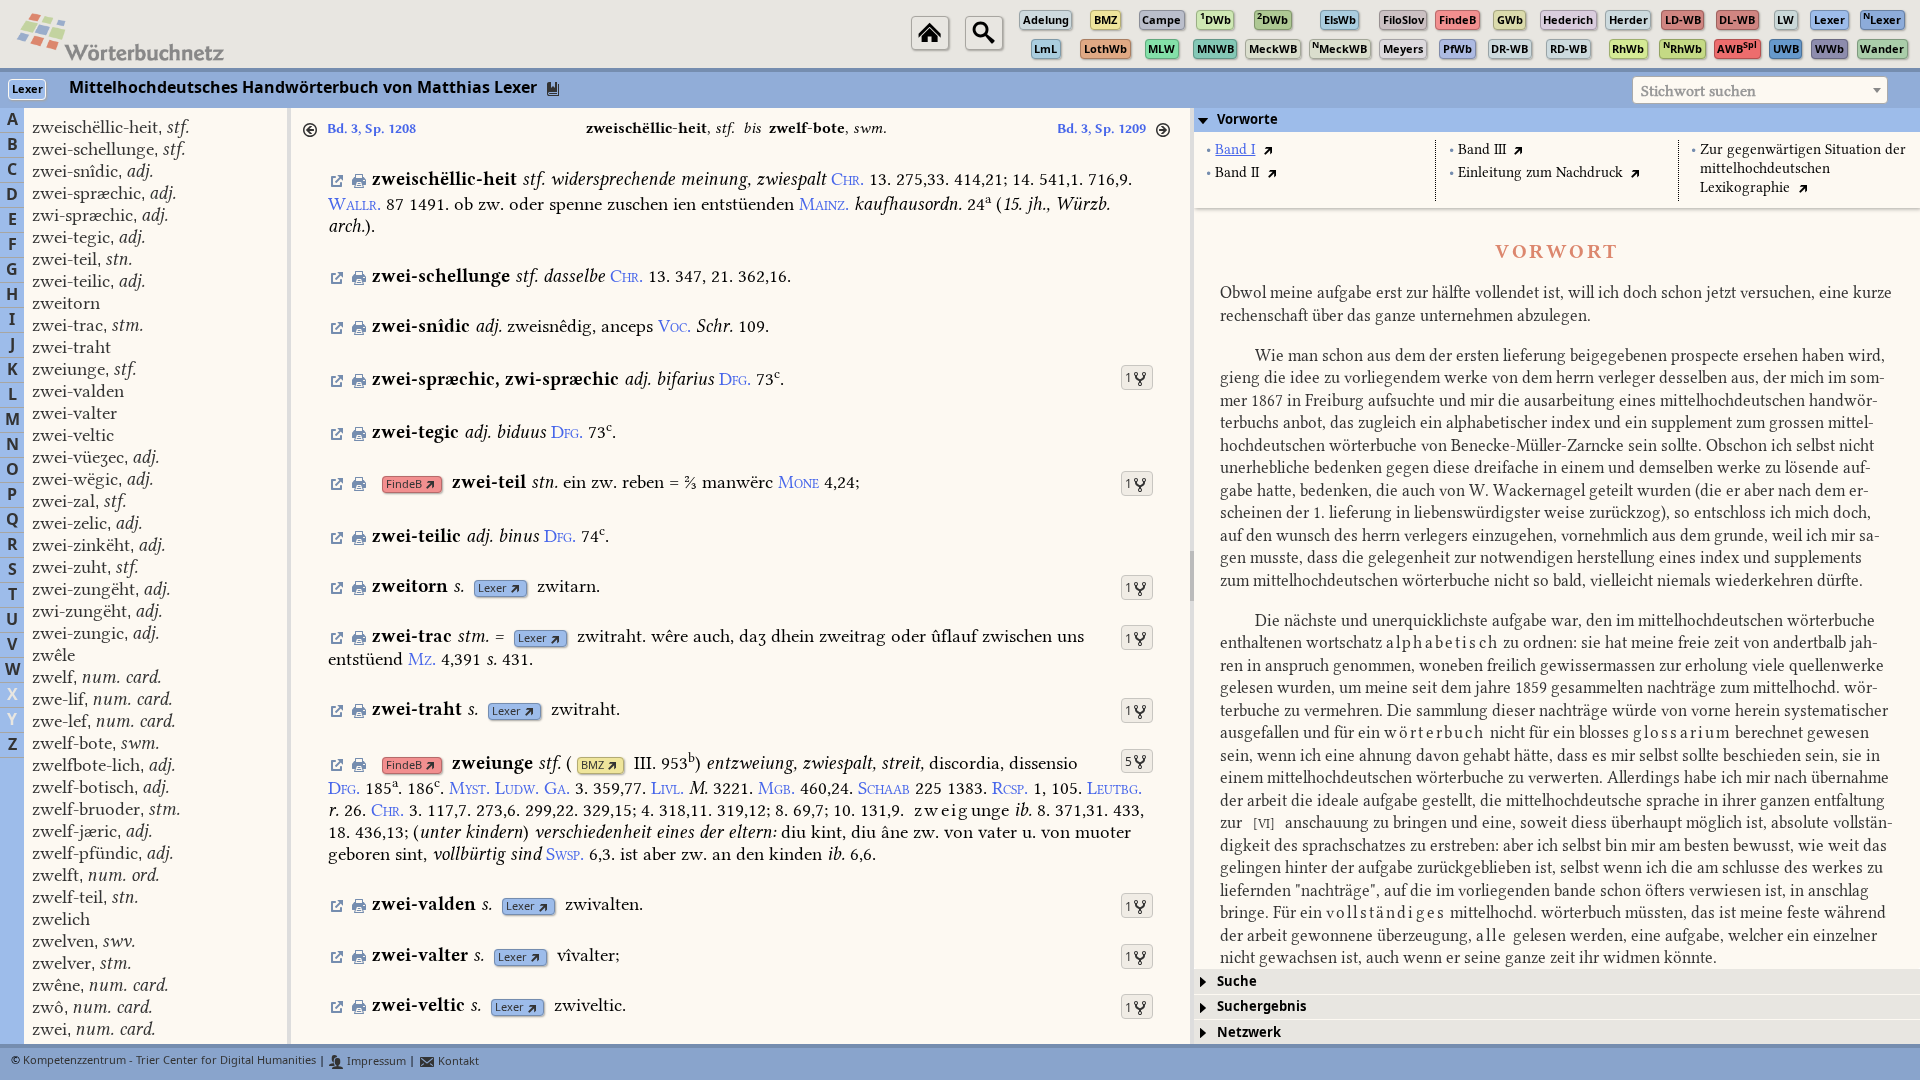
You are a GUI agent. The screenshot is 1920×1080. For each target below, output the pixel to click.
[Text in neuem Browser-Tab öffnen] (1267, 149)
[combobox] (1760, 90)
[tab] (1557, 120)
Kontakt (457, 1061)
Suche (1237, 981)
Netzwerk (1249, 1032)
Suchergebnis (1261, 1006)
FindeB (404, 484)
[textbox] (1760, 91)
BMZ (592, 765)
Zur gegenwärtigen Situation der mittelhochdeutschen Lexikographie (1803, 168)
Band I (1235, 149)
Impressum (375, 1061)
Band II (1237, 172)
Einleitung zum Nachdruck (1540, 172)
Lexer (492, 588)
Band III (1482, 149)
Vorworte (1247, 119)
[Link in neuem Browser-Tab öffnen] (430, 484)
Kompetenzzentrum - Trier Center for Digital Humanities (169, 1061)
